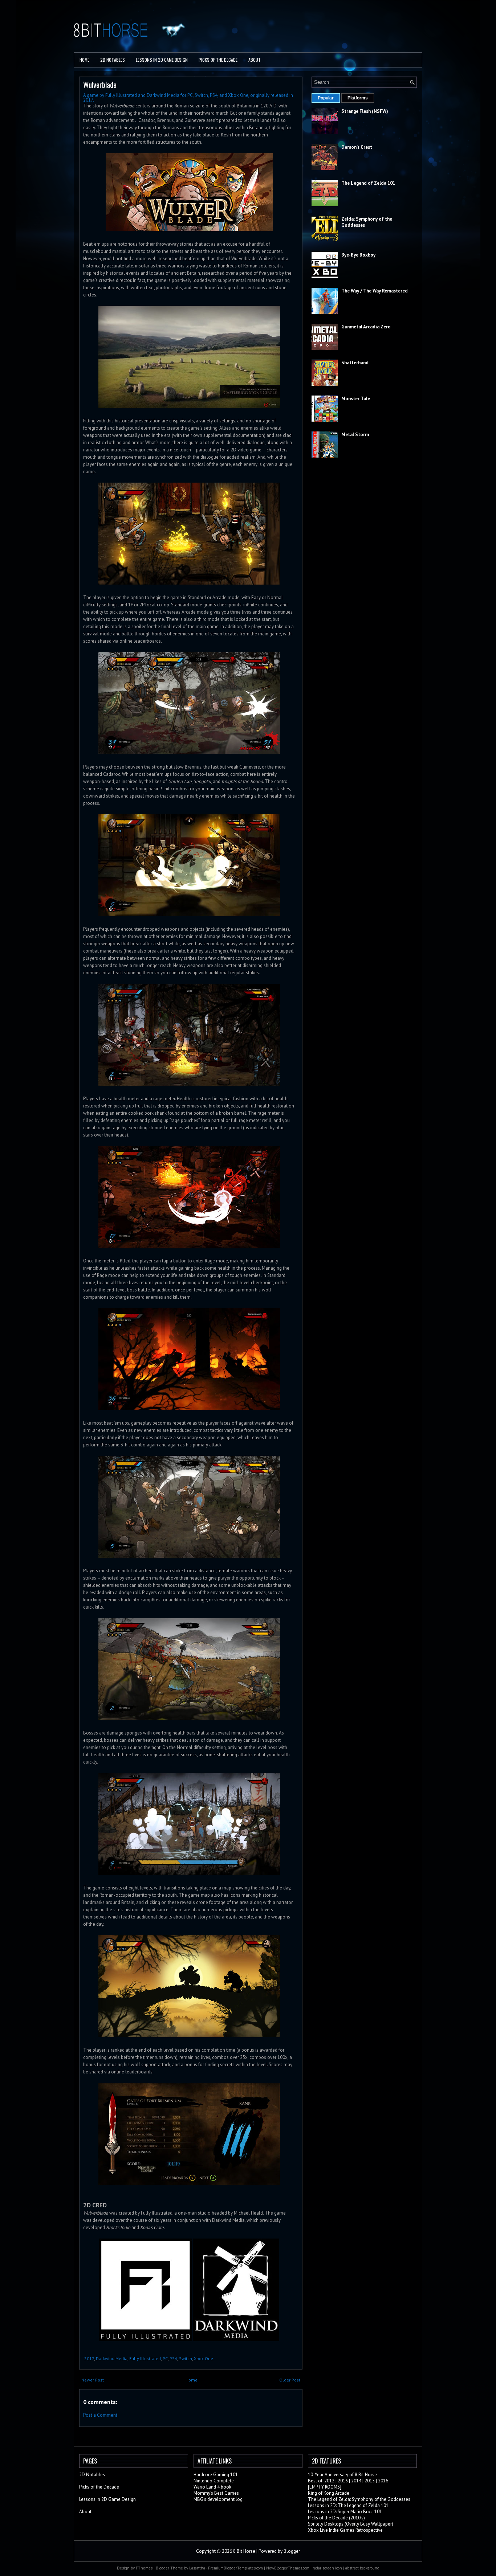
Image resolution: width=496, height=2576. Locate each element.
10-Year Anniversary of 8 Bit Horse (342, 2475)
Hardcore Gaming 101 (216, 2475)
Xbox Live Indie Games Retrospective (345, 2530)
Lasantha (197, 2568)
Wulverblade (100, 84)
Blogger (292, 2551)
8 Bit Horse (244, 2551)
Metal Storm (355, 435)
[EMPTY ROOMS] (325, 2487)
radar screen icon (327, 2568)
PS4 (173, 2358)
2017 (89, 2358)
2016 (383, 2481)
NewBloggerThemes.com (288, 2568)
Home (84, 60)
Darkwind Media (112, 2358)
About (255, 60)
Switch (186, 2358)
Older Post (290, 2380)
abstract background (362, 2568)
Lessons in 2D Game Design (162, 60)
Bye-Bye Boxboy (358, 255)
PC (165, 2358)
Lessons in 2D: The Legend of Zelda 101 (348, 2505)
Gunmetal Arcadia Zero (366, 327)
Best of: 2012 (321, 2481)
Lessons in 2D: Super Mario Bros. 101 (345, 2512)
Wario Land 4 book (212, 2487)
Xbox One (204, 2358)
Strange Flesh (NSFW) (365, 111)
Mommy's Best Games (216, 2493)
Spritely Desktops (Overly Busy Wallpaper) (351, 2524)
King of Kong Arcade (329, 2493)
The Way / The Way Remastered (375, 291)
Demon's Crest (357, 147)
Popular (326, 98)
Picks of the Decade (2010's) (336, 2518)
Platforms (358, 98)
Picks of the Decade (99, 2487)
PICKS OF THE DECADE (218, 60)
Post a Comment (100, 2415)
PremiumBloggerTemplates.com (235, 2568)
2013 (343, 2481)
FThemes (144, 2568)
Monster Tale (356, 399)
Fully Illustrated (145, 2358)
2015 (370, 2481)
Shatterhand (355, 363)
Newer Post (93, 2380)
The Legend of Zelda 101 (368, 183)
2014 (356, 2481)
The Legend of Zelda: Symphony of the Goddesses (359, 2499)
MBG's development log (218, 2499)
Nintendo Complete (214, 2481)
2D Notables (113, 60)
